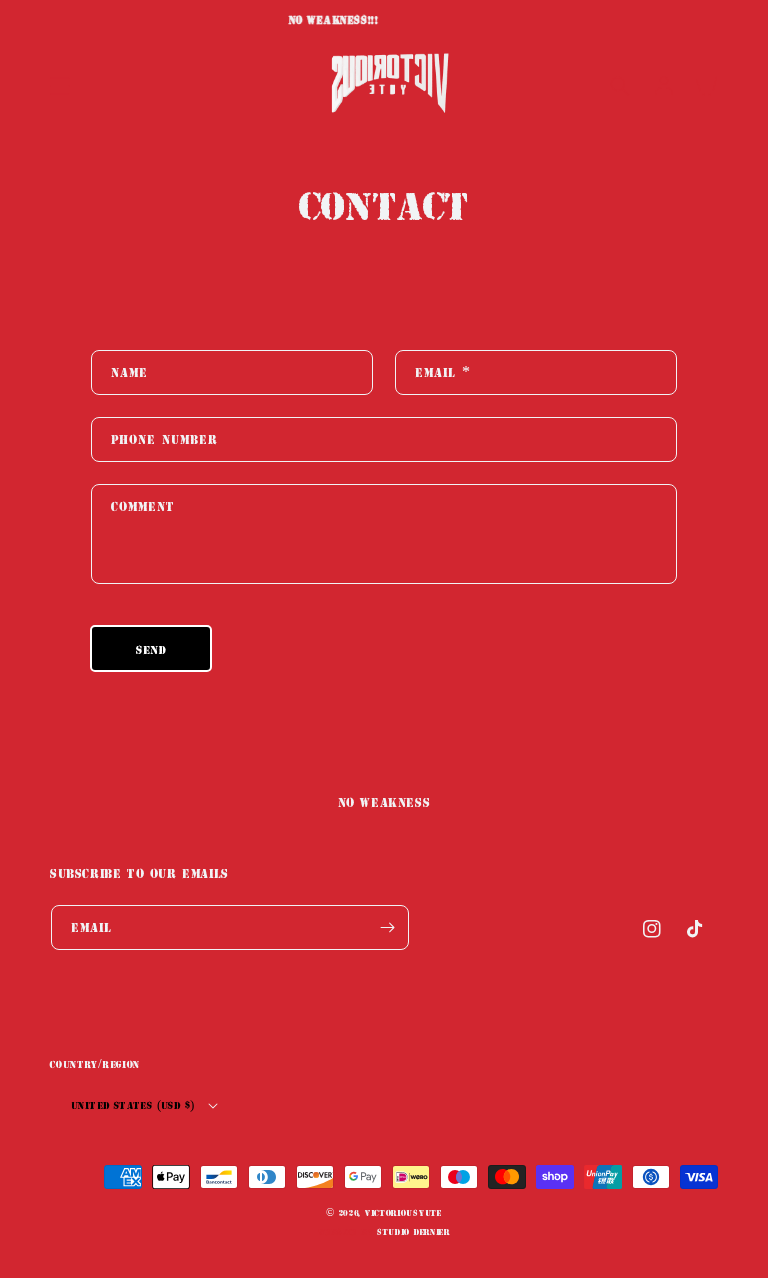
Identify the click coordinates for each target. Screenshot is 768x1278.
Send (151, 649)
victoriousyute (403, 1212)
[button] (60, 86)
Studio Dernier (413, 1231)
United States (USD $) (132, 1105)
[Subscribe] (387, 927)
